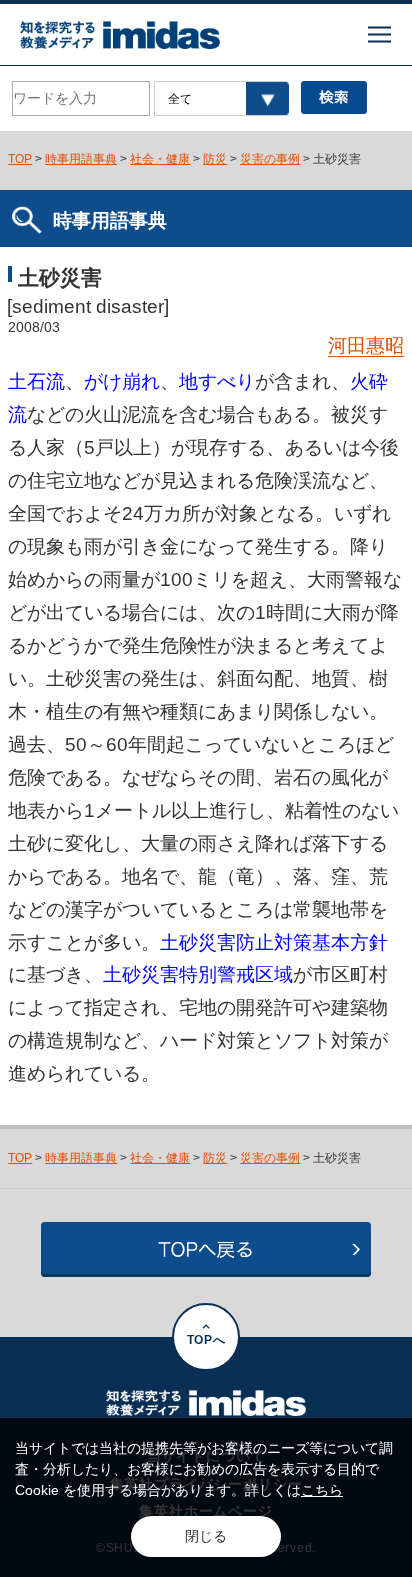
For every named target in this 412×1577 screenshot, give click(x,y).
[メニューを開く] (379, 34)
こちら (322, 1490)
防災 (215, 159)
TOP (20, 159)
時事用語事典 (81, 159)
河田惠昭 (366, 345)
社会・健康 (160, 159)
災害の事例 (270, 159)
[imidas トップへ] (120, 35)
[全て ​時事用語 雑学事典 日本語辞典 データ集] (222, 98)
